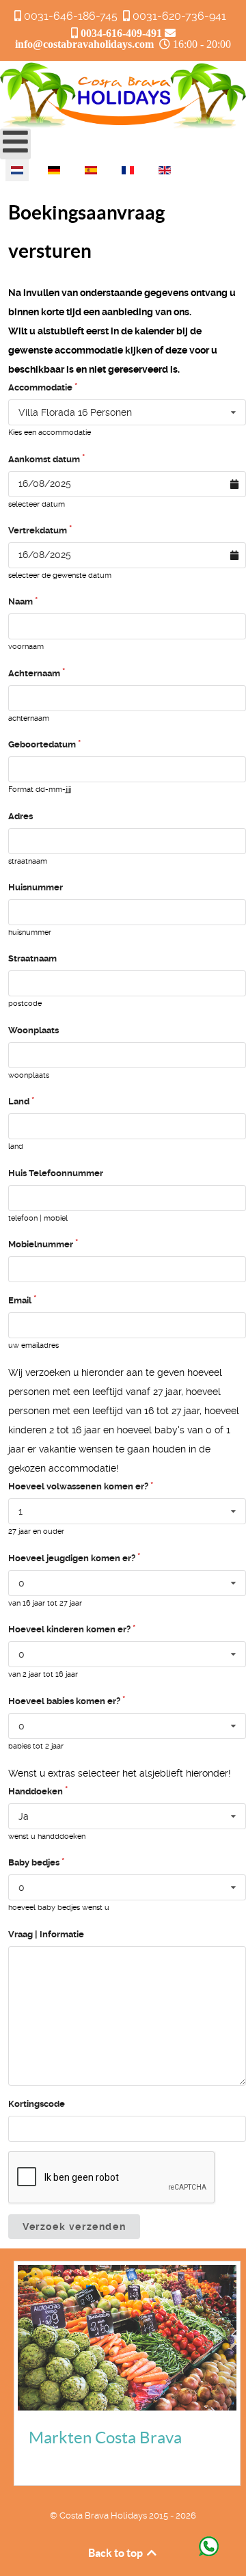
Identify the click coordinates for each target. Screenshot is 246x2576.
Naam (20, 601)
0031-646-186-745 (71, 16)
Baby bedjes (34, 1862)
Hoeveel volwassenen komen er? (78, 1486)
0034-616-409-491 (121, 33)
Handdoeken (36, 1791)
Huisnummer (36, 887)
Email (20, 1300)
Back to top (117, 2553)
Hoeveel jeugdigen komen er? (72, 1558)
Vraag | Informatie (46, 1934)
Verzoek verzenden (74, 2227)
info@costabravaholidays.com (84, 44)
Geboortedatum (42, 744)
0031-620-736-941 (179, 16)
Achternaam (34, 673)
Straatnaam (32, 958)
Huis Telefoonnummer (56, 1173)
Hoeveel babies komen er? (64, 1701)
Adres (20, 816)
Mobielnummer (41, 1244)
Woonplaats (33, 1030)
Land (19, 1101)
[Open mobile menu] (15, 144)
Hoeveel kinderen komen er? (69, 1629)
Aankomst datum (44, 459)
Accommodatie (40, 387)
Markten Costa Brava (105, 2438)
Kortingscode (37, 2104)
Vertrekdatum (38, 530)
